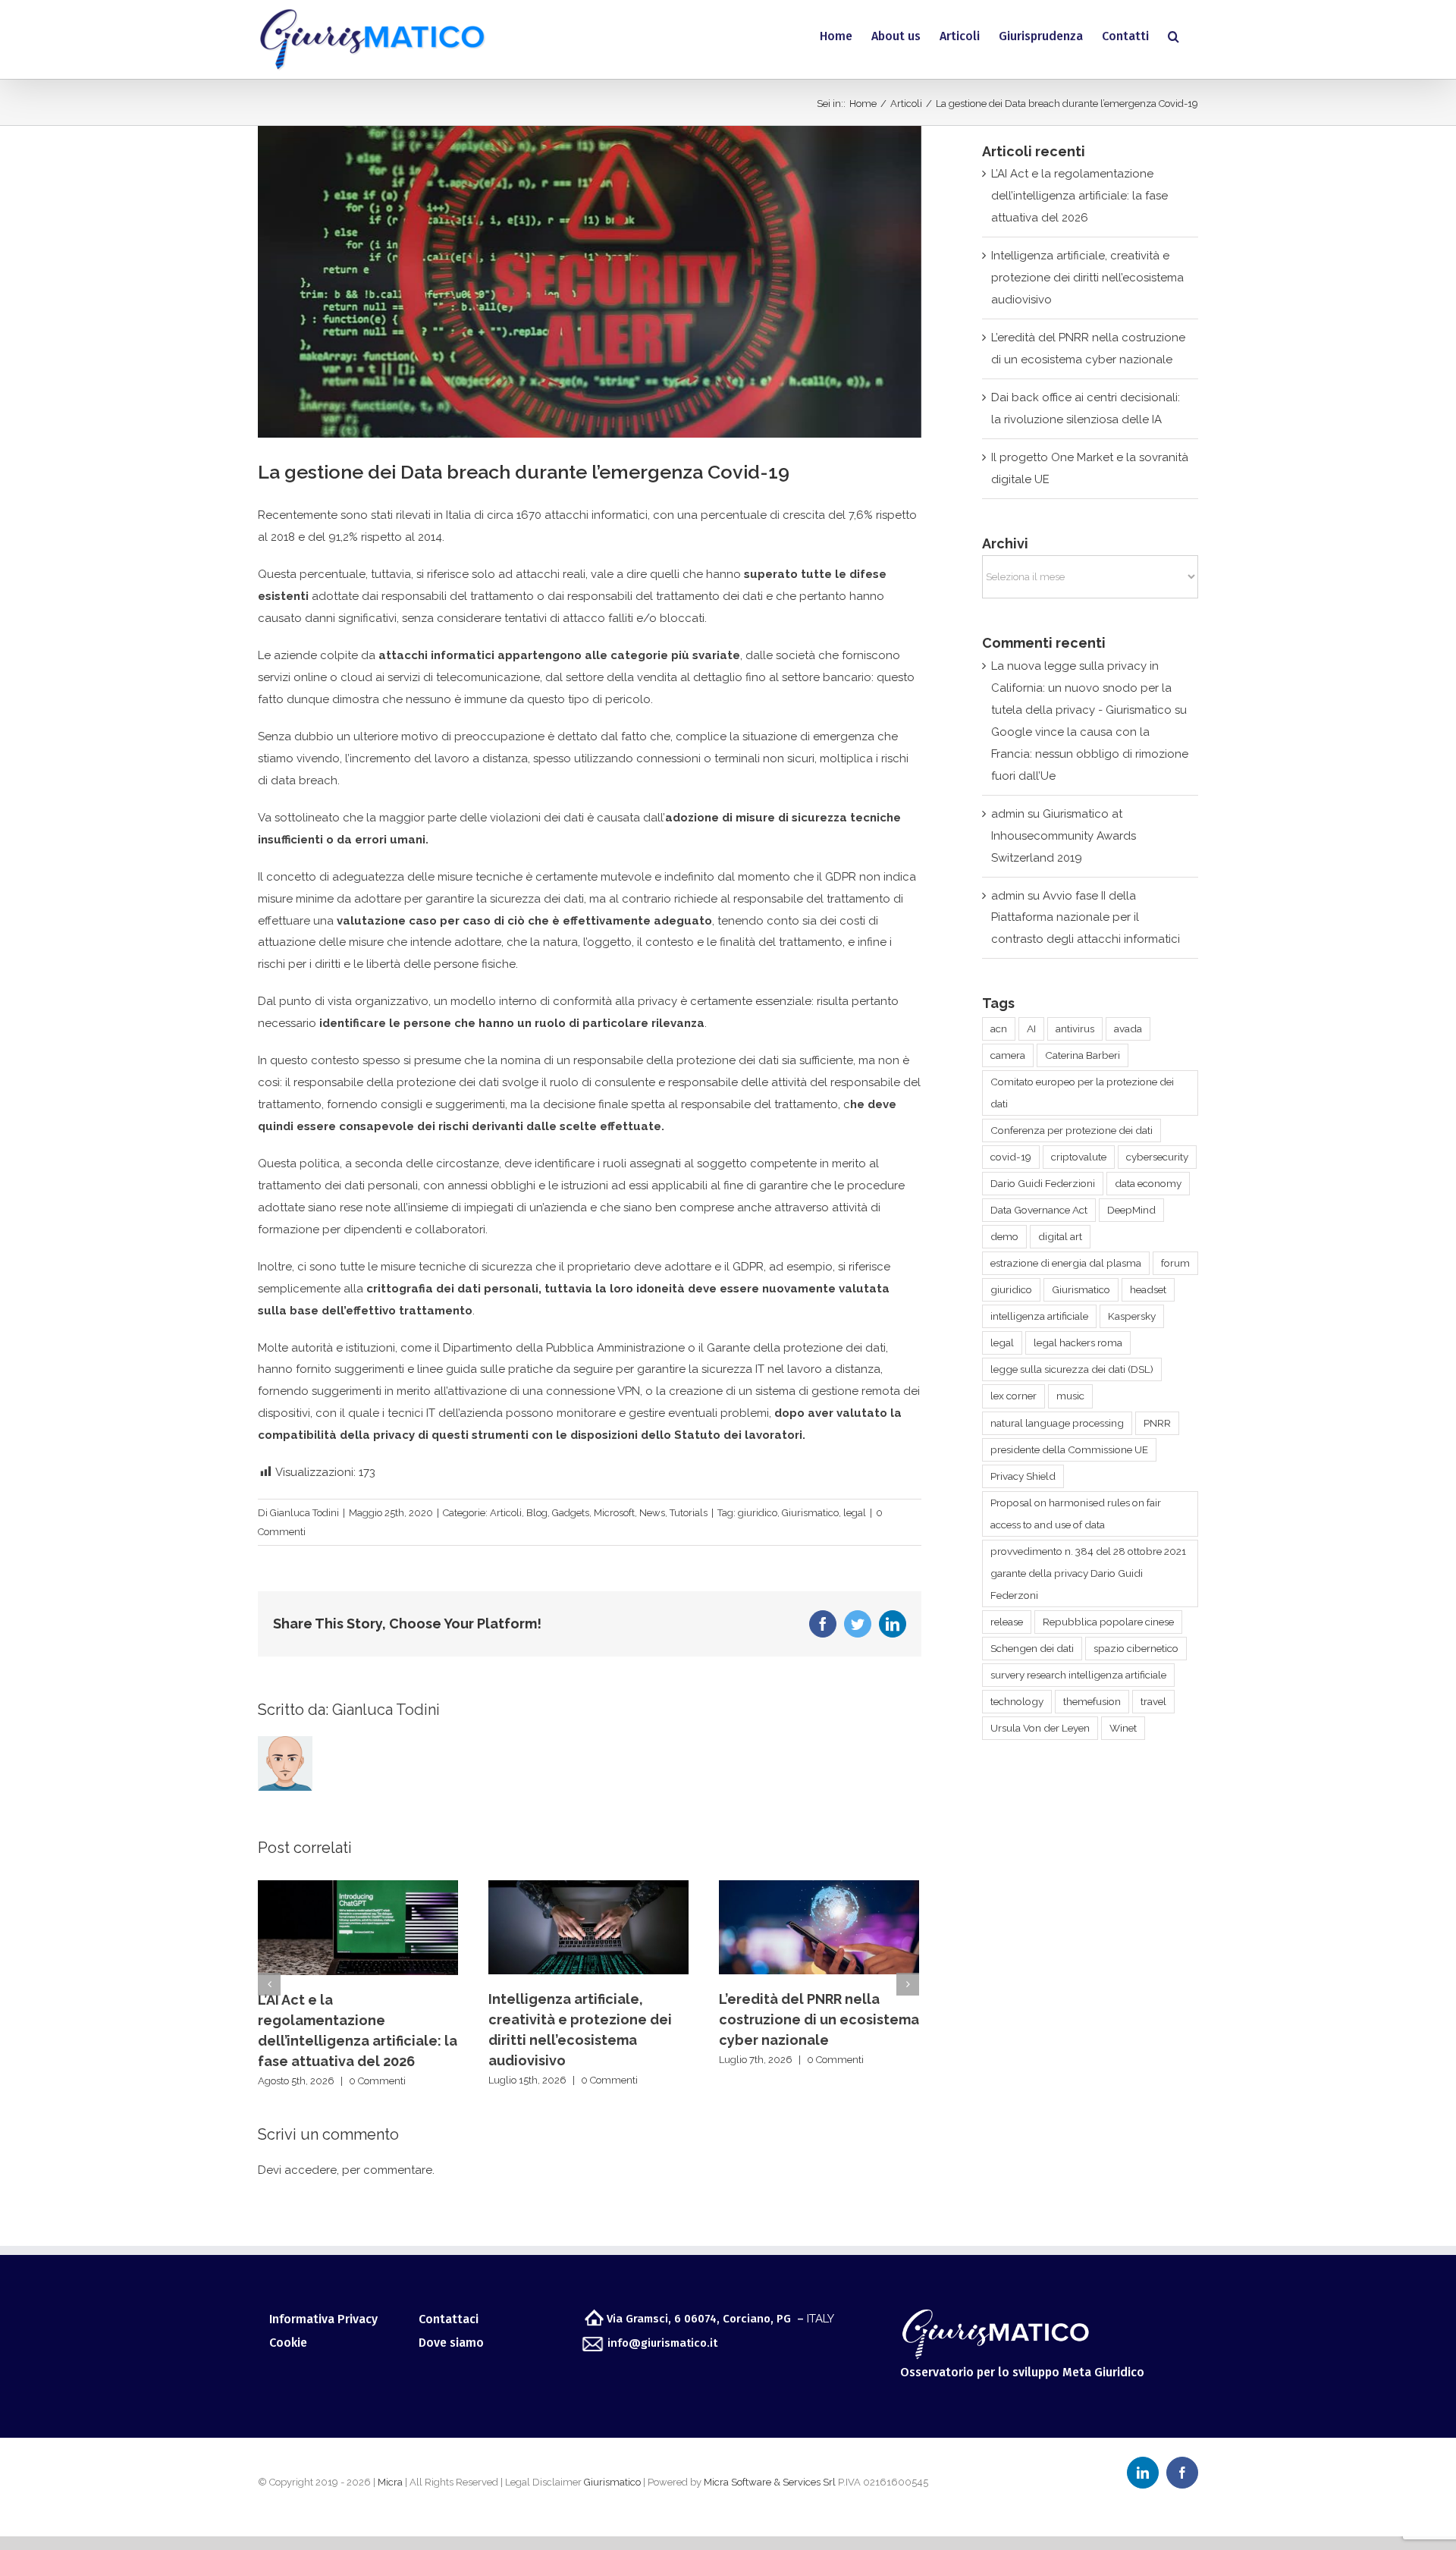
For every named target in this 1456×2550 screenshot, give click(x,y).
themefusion (1092, 1701)
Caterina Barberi (1083, 1055)
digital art (1060, 1236)
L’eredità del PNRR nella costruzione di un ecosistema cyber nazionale (819, 2019)
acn (999, 1028)
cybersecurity (1157, 1157)
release (1007, 1622)
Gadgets (571, 1513)
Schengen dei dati (1032, 1648)
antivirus (1075, 1028)
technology (1017, 1701)
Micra (390, 2482)
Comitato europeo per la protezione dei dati (1082, 1093)
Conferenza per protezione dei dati (1072, 1130)
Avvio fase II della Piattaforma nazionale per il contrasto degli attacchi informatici (1086, 918)
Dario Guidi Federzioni (1043, 1183)
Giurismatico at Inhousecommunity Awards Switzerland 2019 (1064, 836)
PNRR (1157, 1423)
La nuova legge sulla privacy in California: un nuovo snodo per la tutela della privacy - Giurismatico (1081, 688)
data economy (1148, 1183)
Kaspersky (1132, 1316)
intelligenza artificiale (1039, 1316)
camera (1008, 1055)
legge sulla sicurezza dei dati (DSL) (1072, 1369)
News (652, 1513)
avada (1128, 1028)
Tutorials (689, 1513)
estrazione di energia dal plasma (1066, 1263)
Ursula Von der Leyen (1040, 1728)
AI (1031, 1028)
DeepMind (1131, 1210)
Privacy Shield (1023, 1476)
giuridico (758, 1513)
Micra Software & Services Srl (770, 2482)
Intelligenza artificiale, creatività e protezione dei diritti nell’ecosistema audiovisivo (1087, 278)
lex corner (1014, 1396)
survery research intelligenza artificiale (1078, 1675)
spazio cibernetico (1136, 1648)
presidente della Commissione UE (1069, 1449)
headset (1148, 1289)
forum (1175, 1263)
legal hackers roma (1078, 1343)
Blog (537, 1513)
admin (1008, 814)
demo (1004, 1236)
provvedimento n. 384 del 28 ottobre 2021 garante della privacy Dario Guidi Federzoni (1088, 1573)
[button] (1174, 36)
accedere (311, 2170)
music (1070, 1396)
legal (855, 1513)
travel (1153, 1701)
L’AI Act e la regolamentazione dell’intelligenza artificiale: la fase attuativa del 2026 (1079, 196)
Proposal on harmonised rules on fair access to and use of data (1076, 1514)
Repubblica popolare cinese (1108, 1622)
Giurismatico (810, 1513)
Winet (1123, 1728)
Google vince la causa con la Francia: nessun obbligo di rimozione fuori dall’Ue (1090, 754)
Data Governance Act (1039, 1210)
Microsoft (614, 1513)
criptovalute (1079, 1157)
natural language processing (1057, 1423)
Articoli (506, 1513)
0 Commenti (377, 2081)
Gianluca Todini (304, 1513)
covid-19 (1011, 1157)
